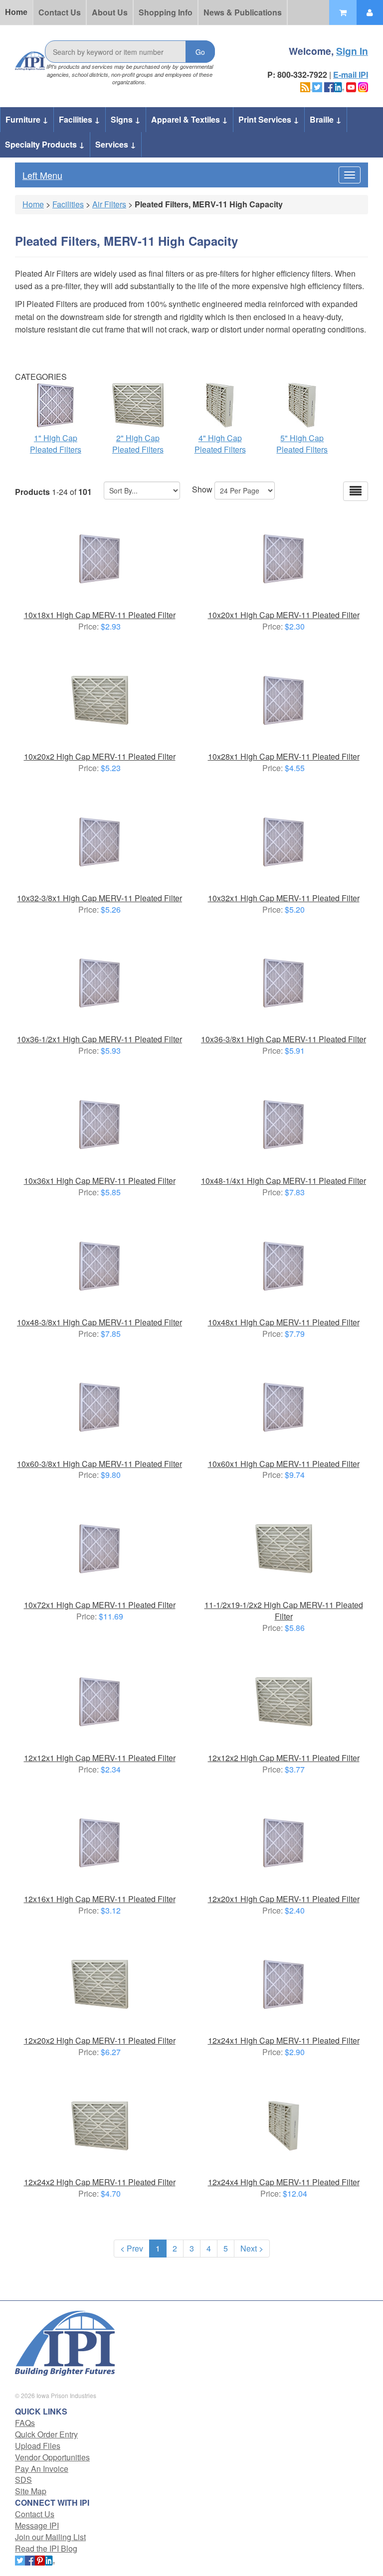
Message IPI (37, 2525)
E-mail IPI (351, 75)
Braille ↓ (326, 119)
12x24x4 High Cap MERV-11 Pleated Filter (284, 2182)
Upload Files (38, 2446)
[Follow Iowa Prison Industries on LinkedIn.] (339, 86)
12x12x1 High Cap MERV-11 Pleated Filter (100, 1758)
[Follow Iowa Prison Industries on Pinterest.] (40, 2559)
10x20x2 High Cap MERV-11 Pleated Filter (100, 756)
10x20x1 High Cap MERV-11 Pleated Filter (284, 615)
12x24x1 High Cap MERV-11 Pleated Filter (284, 2040)
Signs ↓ (126, 119)
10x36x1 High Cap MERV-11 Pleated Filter (100, 1181)
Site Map (31, 2491)
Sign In (352, 51)
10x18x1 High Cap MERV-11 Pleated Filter (100, 615)
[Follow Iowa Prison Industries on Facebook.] (329, 86)
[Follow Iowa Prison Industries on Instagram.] (363, 86)
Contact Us (60, 12)
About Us (110, 12)
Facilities (68, 204)
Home (16, 12)
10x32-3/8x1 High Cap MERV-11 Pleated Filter (99, 898)
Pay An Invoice (42, 2469)
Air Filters (109, 204)
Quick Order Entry (46, 2434)
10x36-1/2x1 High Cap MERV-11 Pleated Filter (99, 1039)
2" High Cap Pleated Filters (138, 444)
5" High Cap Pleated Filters (302, 444)
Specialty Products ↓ (45, 144)
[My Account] (370, 12)
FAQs (25, 2423)
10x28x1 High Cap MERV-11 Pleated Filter (284, 756)
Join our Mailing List (50, 2537)
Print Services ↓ (269, 119)
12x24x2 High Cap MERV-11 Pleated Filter (100, 2182)
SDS (23, 2480)
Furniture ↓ (27, 119)
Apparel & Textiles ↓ (190, 119)
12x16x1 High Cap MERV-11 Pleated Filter (100, 1899)
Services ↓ (116, 144)
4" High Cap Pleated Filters (220, 444)
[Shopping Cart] (343, 12)
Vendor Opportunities (52, 2457)
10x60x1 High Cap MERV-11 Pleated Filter (284, 1464)
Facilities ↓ (80, 119)
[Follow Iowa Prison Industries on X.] (317, 86)
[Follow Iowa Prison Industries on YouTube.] (351, 86)
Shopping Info (166, 12)
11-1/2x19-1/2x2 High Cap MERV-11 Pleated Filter (284, 1610)
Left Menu (42, 175)
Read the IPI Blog (46, 2548)
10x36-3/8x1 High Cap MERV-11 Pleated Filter (284, 1039)
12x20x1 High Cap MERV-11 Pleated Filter (284, 1899)
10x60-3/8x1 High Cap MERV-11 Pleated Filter (99, 1464)
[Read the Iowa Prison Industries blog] (306, 86)
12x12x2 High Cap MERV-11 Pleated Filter (284, 1758)
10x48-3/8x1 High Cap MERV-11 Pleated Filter (99, 1322)
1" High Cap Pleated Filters (56, 444)
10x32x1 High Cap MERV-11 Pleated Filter (284, 898)
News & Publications (243, 12)
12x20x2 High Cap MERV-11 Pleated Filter (100, 2040)
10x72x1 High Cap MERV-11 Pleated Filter (100, 1605)
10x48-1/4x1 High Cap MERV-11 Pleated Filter (284, 1181)
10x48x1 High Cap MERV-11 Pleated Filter (284, 1322)
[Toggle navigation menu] (350, 175)
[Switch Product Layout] (356, 491)
